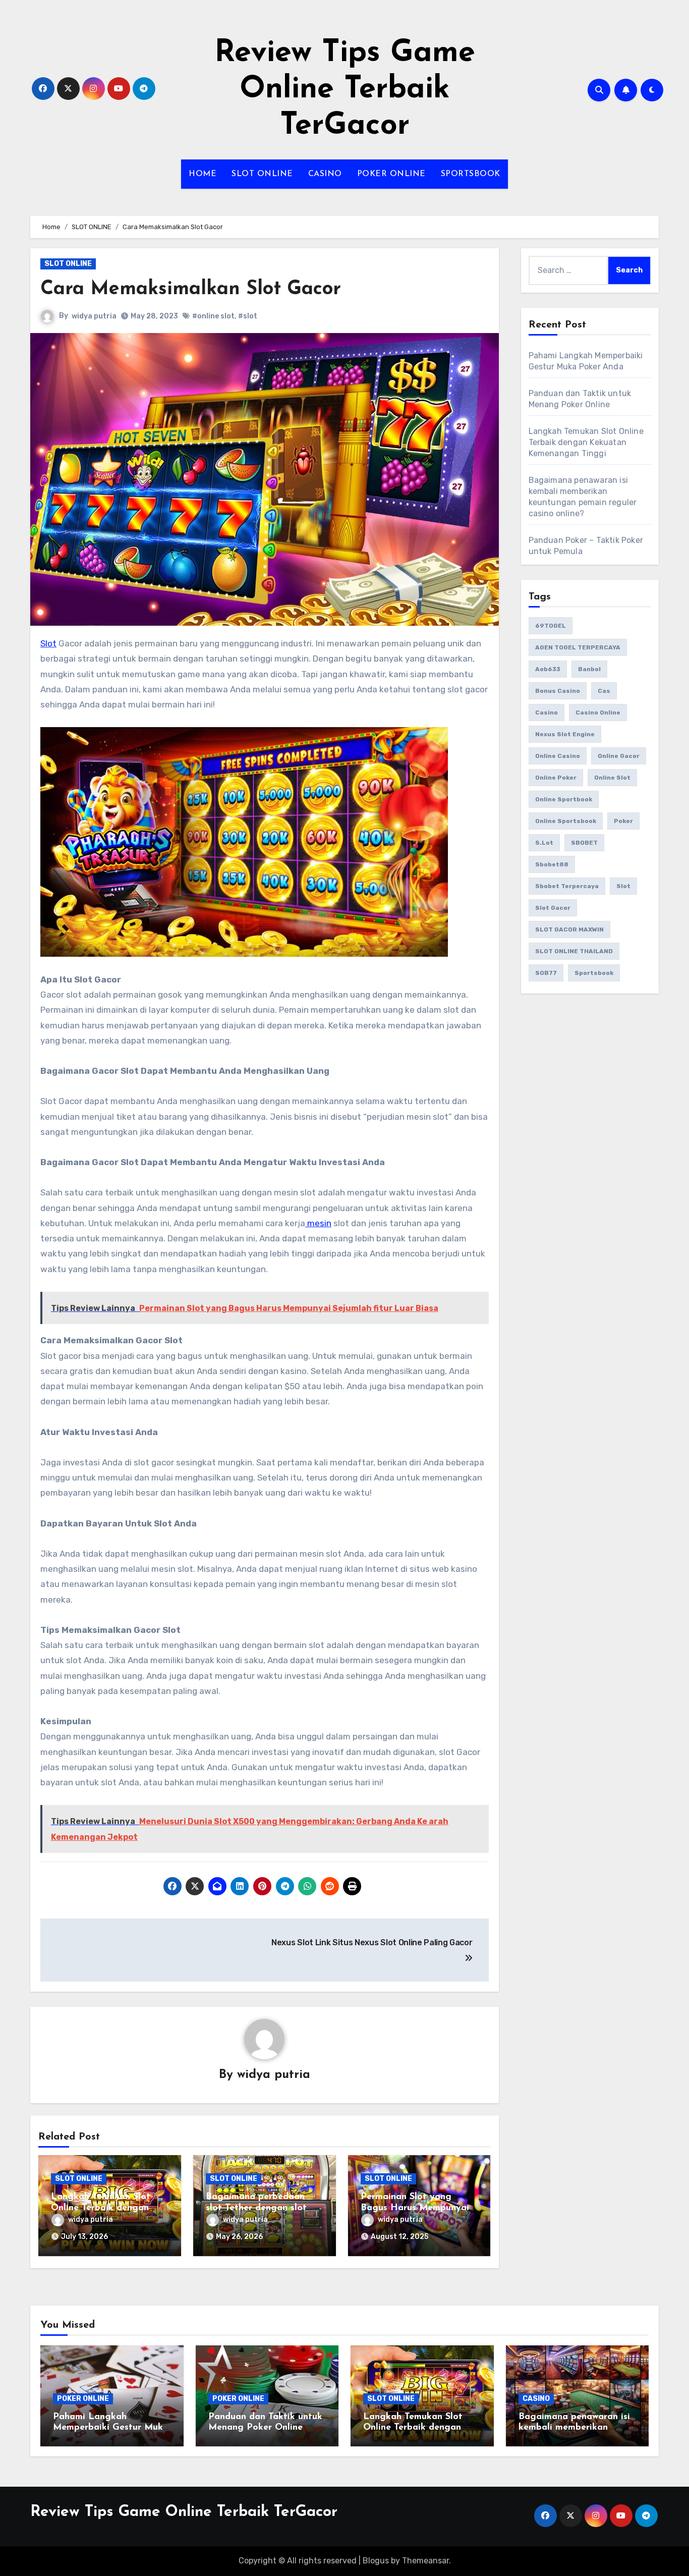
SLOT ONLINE (262, 174)
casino (547, 712)
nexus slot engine (565, 734)
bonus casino (558, 691)
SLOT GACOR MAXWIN (569, 929)
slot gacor (553, 908)
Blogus (376, 2561)
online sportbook (564, 799)
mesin (318, 1223)
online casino (558, 756)
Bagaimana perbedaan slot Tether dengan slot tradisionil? (256, 2208)
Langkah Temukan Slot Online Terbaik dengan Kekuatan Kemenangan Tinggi (586, 442)
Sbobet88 (552, 864)
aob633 (548, 669)
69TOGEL (551, 626)
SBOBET (584, 843)
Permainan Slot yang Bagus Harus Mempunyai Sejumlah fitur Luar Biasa (416, 2208)
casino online (598, 712)
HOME (203, 174)
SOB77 (546, 973)
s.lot (544, 843)
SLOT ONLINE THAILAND (574, 951)
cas (604, 691)
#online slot (213, 316)
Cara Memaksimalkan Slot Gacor (191, 289)
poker (623, 821)
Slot (48, 643)
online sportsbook (566, 821)
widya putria (94, 316)
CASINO (325, 174)
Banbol (589, 669)
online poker (556, 778)
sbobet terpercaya (567, 886)
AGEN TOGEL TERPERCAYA (578, 647)
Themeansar (425, 2561)
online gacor (619, 756)
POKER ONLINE (391, 174)
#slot (248, 316)
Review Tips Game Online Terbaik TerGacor (345, 90)
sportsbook (594, 973)
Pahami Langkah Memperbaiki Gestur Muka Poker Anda (111, 2428)
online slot (612, 778)
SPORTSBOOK (471, 174)
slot (623, 886)
